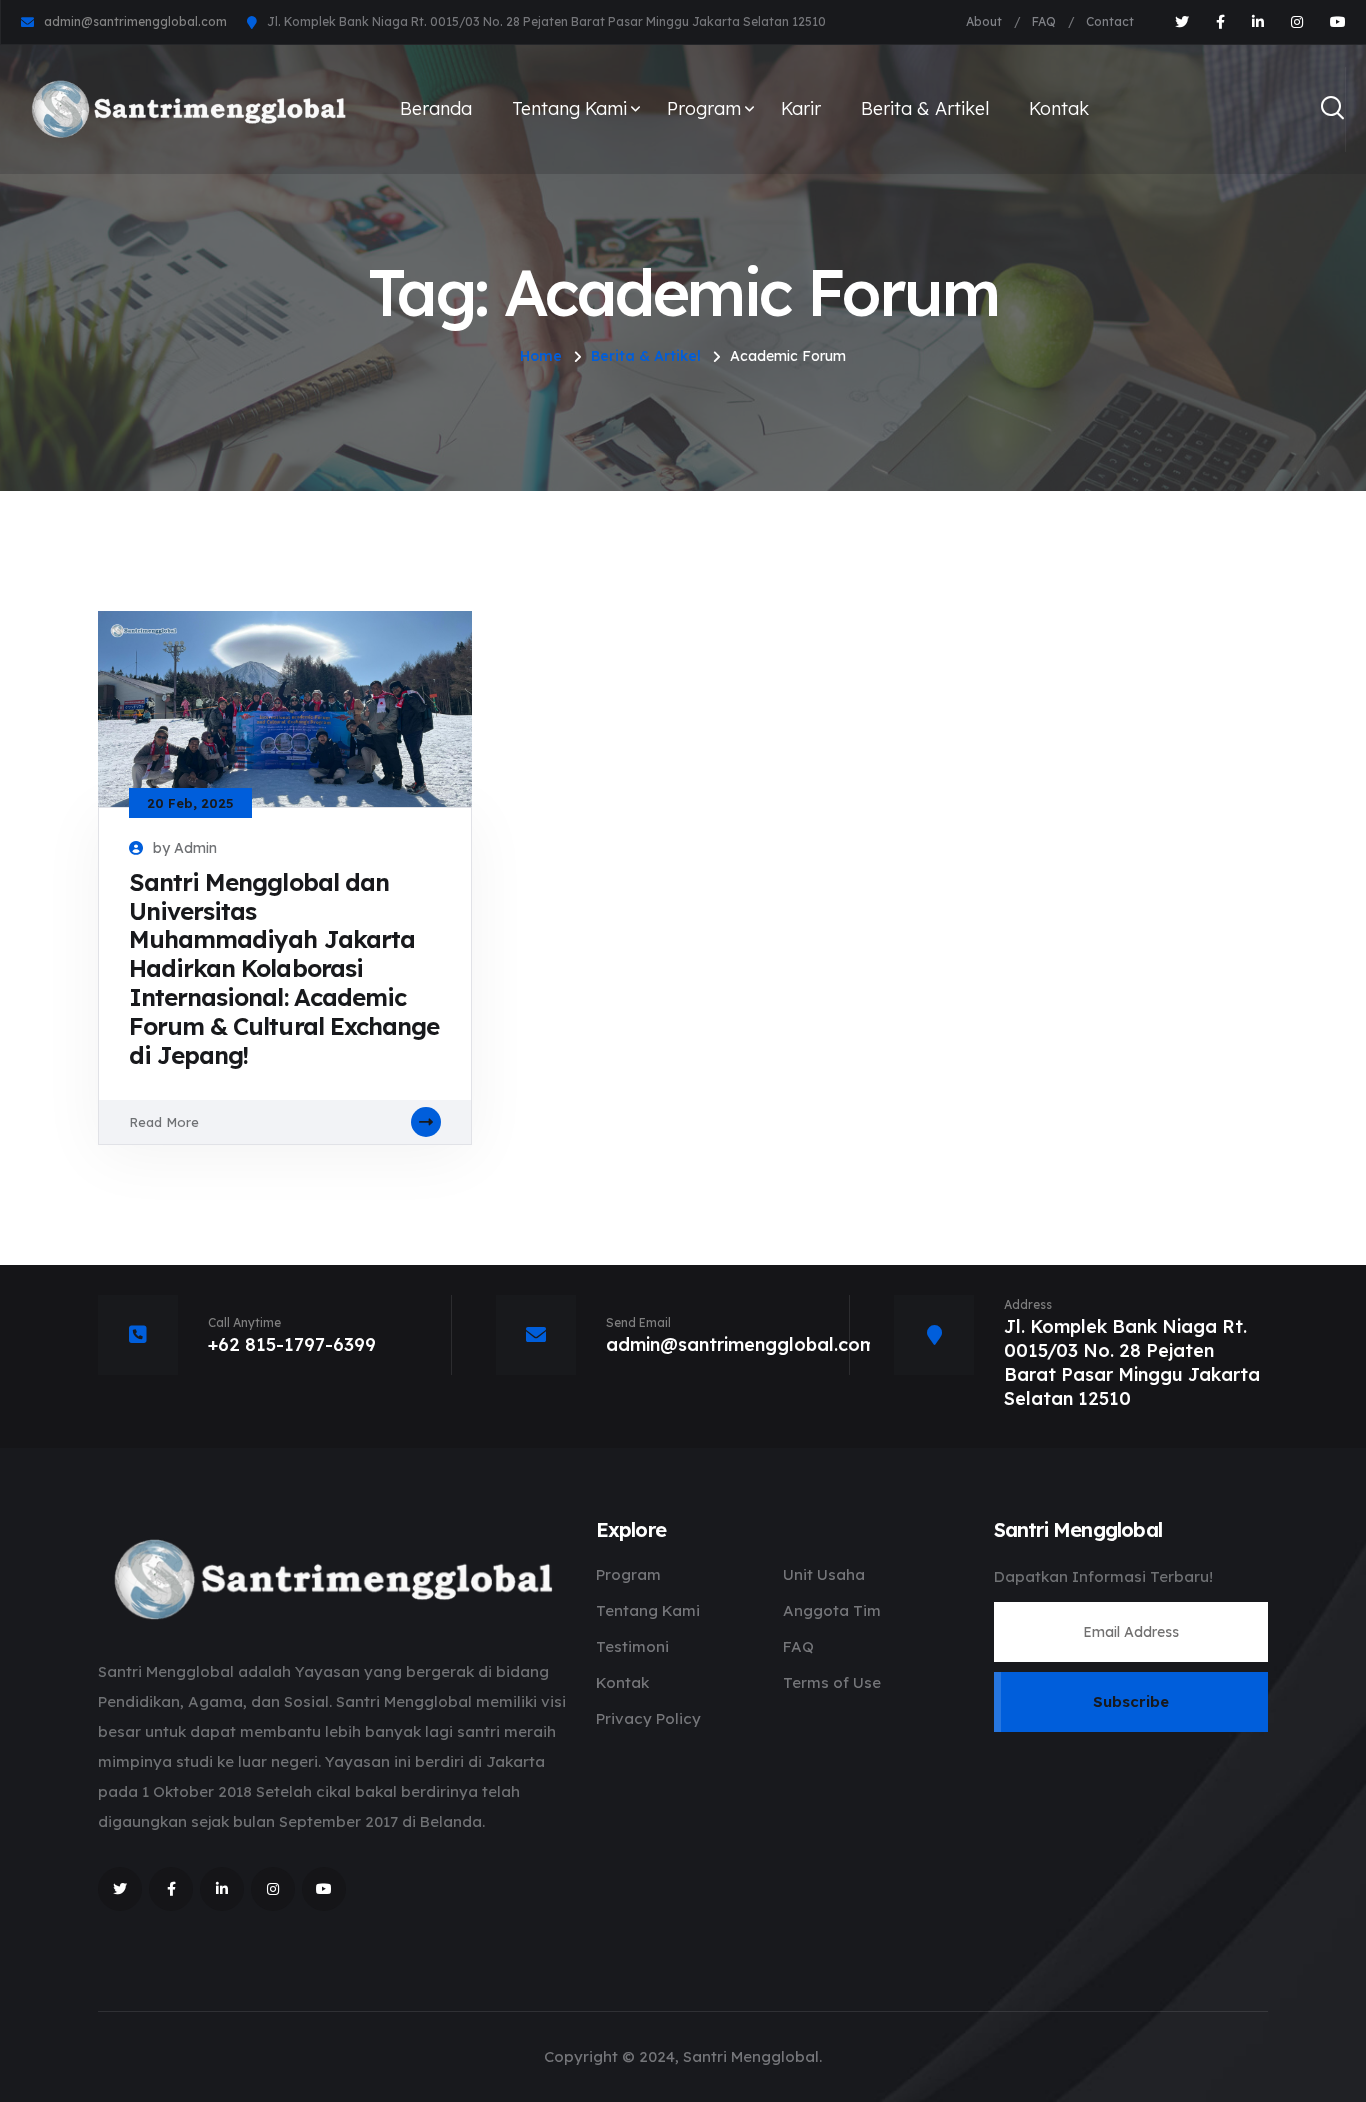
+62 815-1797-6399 (292, 1344)
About (984, 21)
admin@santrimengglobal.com (135, 21)
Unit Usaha (824, 1574)
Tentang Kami (569, 108)
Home (541, 356)
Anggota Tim (832, 1610)
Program (704, 108)
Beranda (436, 108)
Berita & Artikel (925, 108)
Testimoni (632, 1646)
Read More (164, 1122)
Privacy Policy (648, 1718)
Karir (801, 108)
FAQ (1044, 21)
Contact (1110, 21)
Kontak (1059, 108)
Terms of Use (832, 1682)
